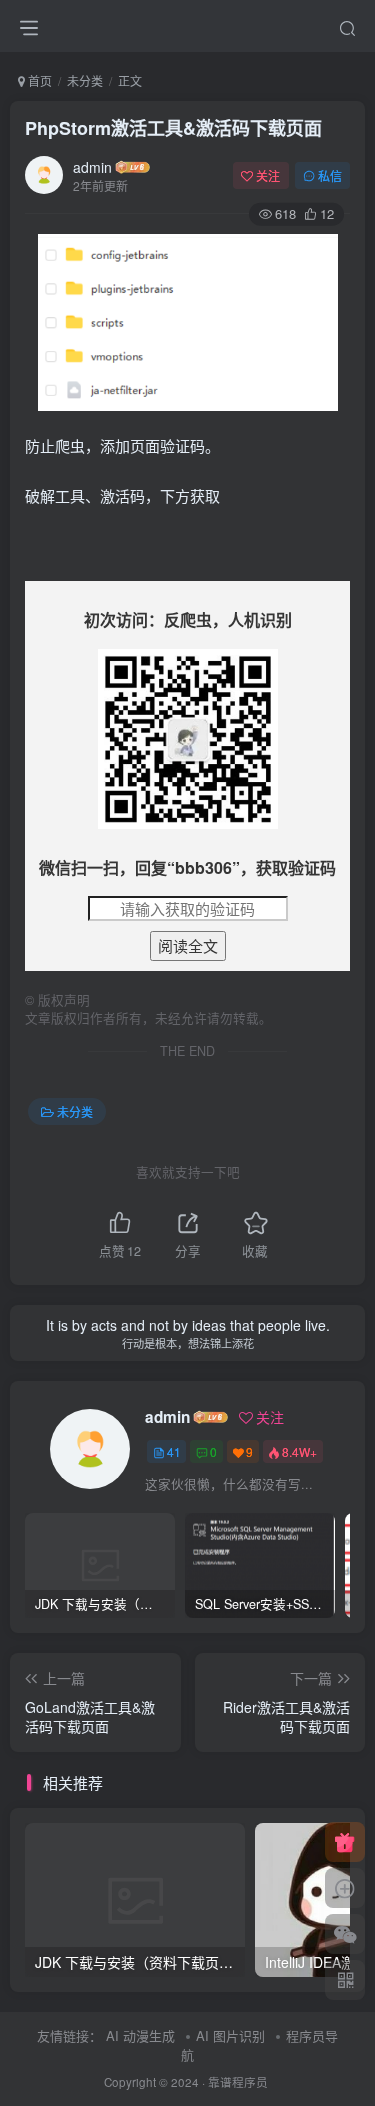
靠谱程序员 (238, 2082)
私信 (330, 175)
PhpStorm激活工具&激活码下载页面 (173, 128)
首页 (38, 80)
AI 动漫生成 (140, 2035)
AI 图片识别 (230, 2035)
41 (174, 1451)
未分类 (85, 80)
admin (92, 167)
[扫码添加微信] (345, 1934)
